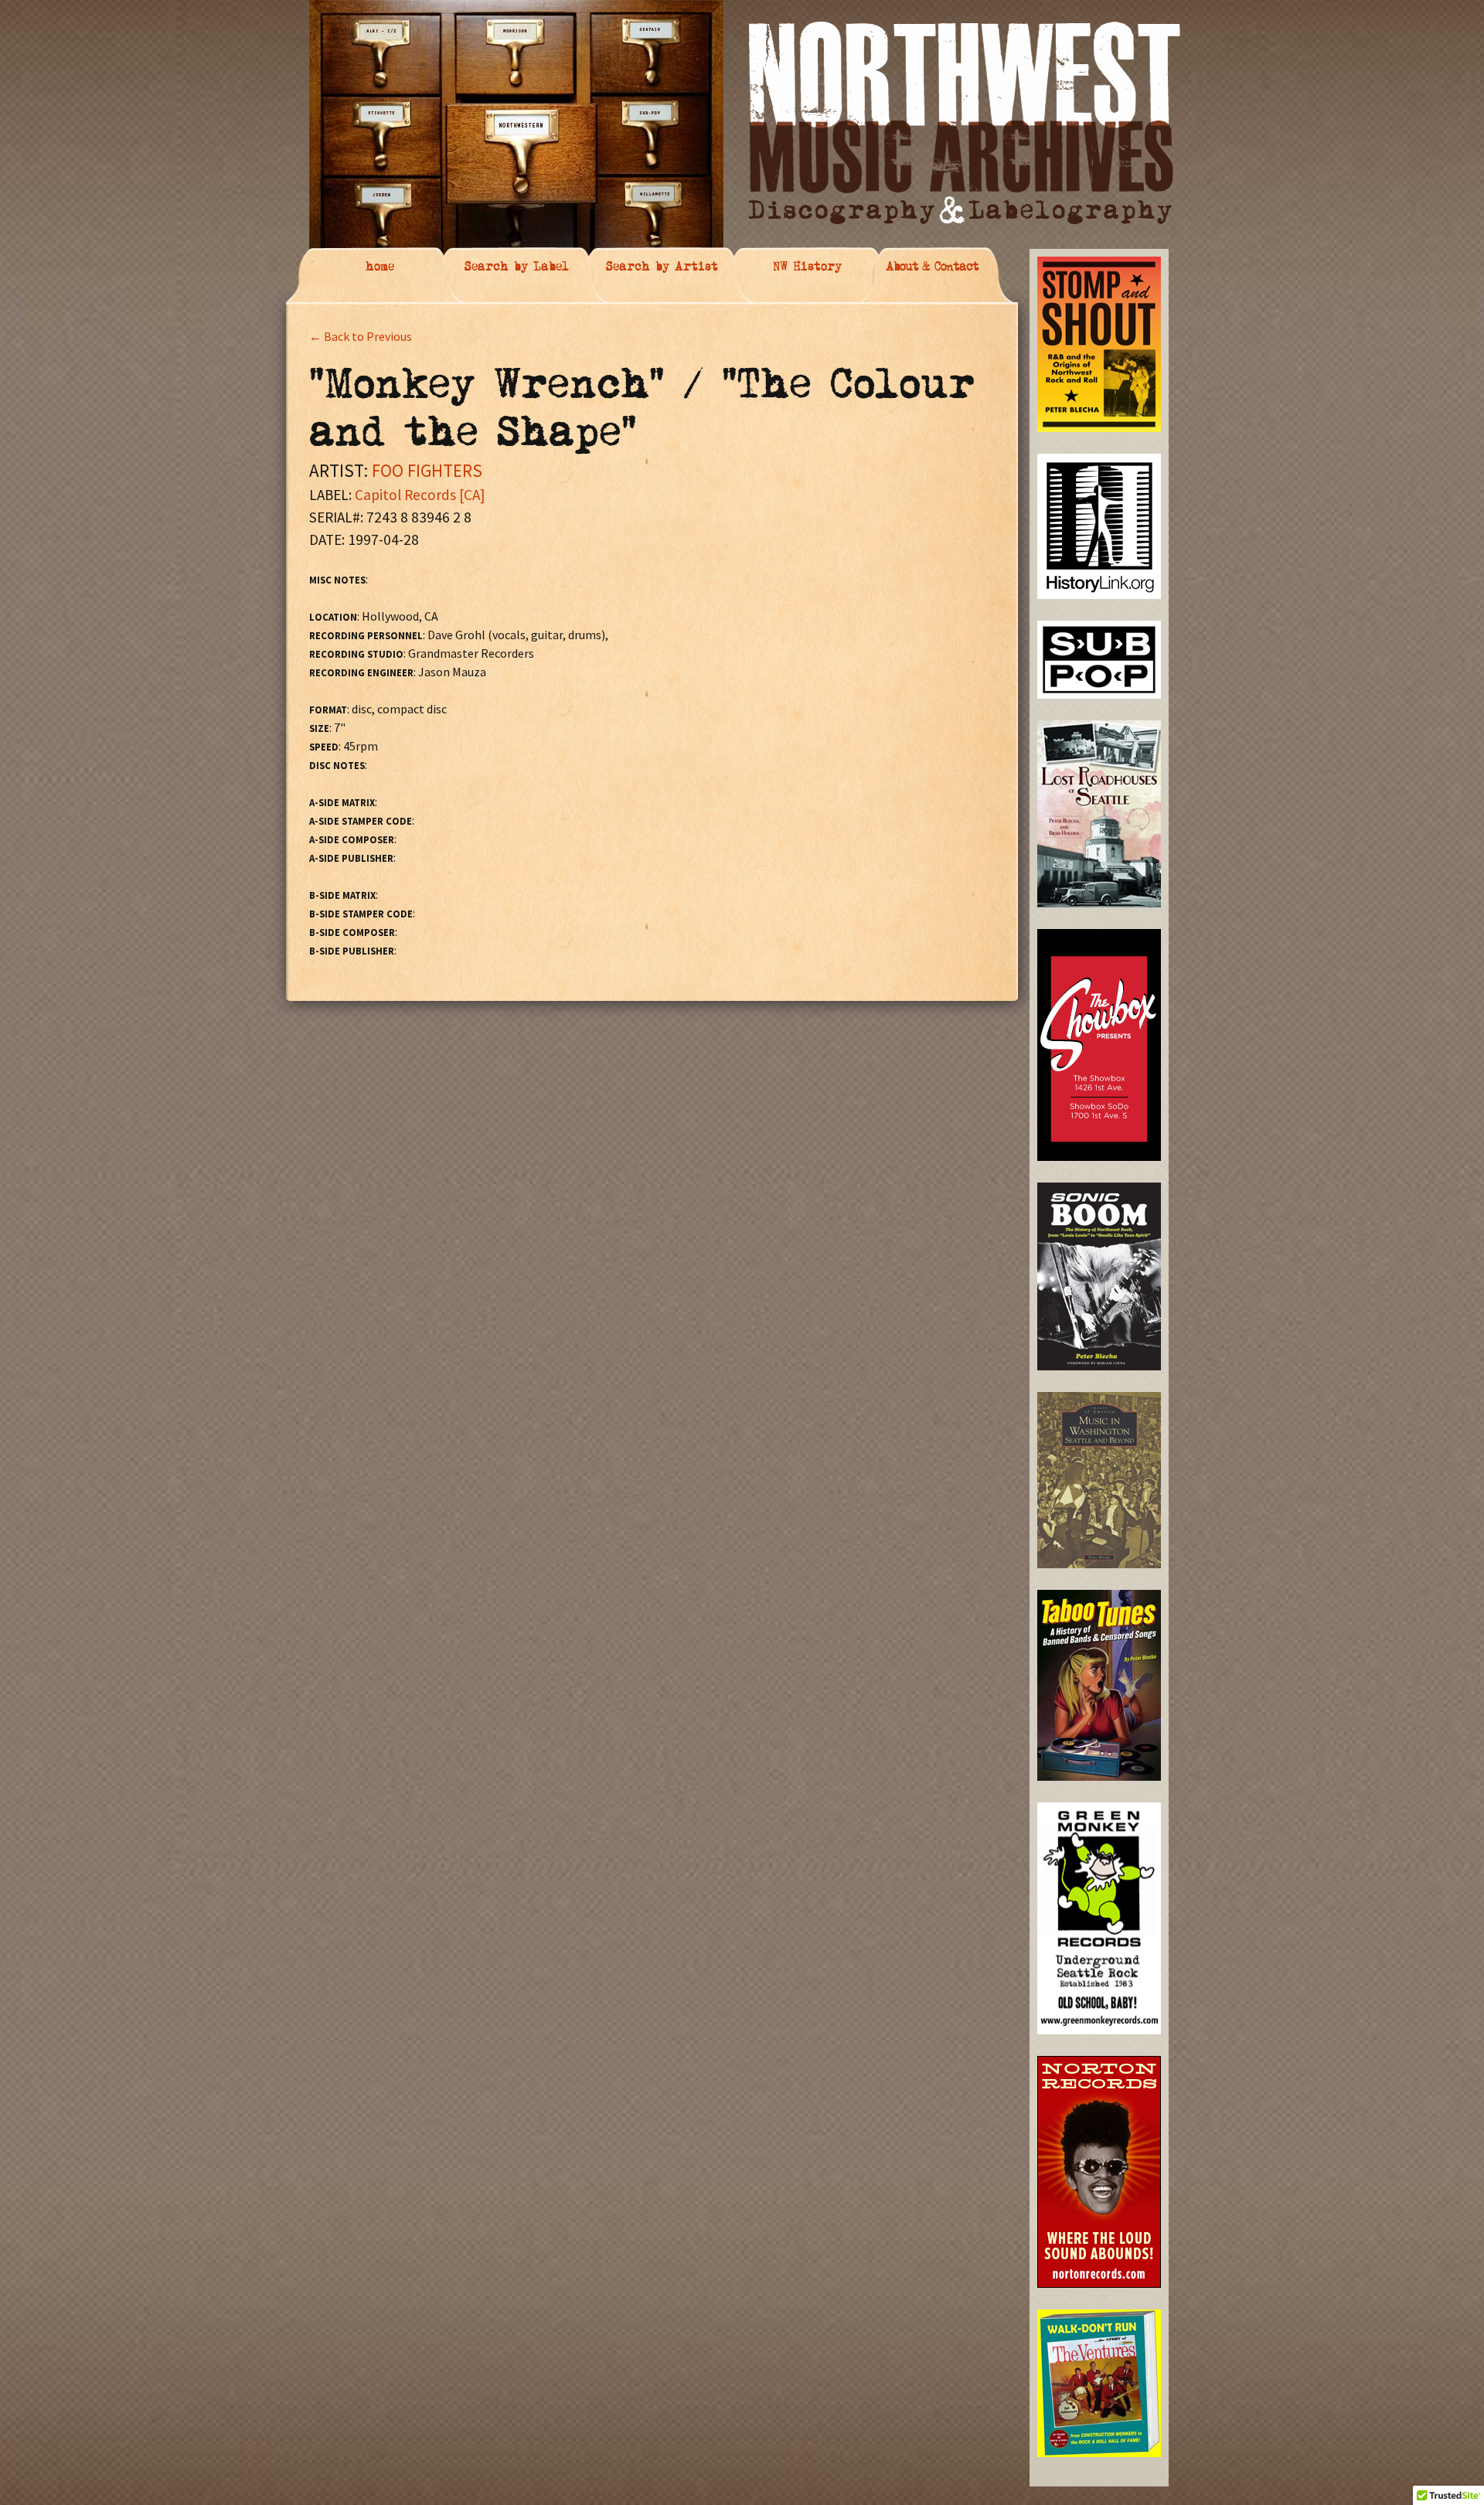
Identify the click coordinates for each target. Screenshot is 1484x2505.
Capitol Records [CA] (420, 495)
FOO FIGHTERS (427, 470)
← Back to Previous (361, 336)
